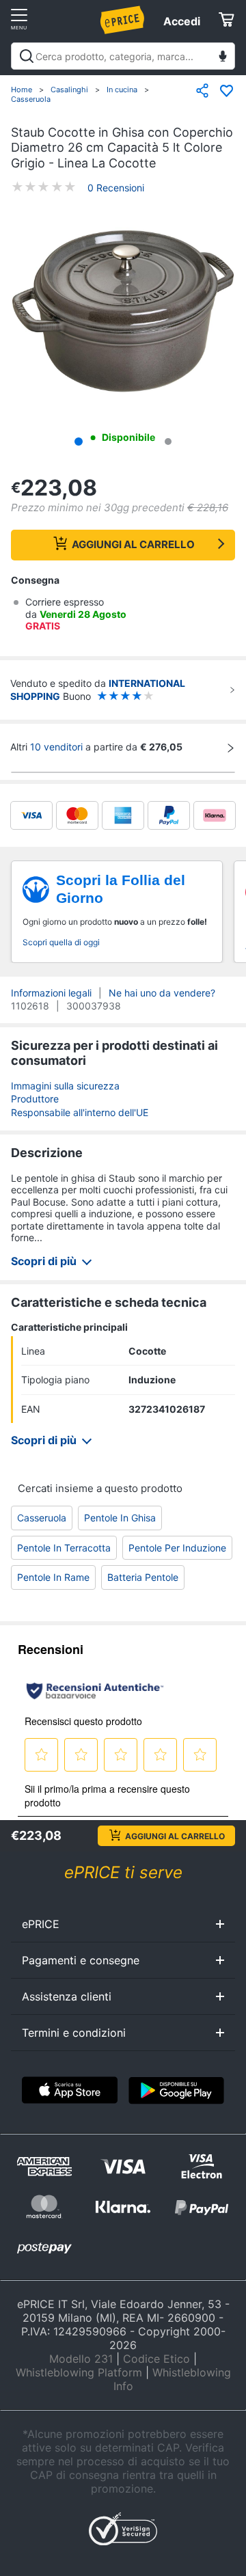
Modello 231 (81, 2359)
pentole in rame (53, 1577)
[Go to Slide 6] (168, 442)
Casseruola (31, 99)
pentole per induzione (177, 1548)
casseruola (42, 1518)
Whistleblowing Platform (79, 2372)
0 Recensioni (116, 188)
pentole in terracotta (64, 1548)
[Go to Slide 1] (79, 442)
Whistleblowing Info (172, 2379)
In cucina (122, 90)
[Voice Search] (223, 58)
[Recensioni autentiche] (95, 1691)
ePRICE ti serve (123, 1872)
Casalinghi (69, 90)
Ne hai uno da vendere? (162, 993)
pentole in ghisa (120, 1518)
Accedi (182, 21)
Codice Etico (156, 2359)
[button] (123, 312)
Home (22, 90)
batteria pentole (143, 1577)
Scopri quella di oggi (61, 942)
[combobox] (123, 56)
